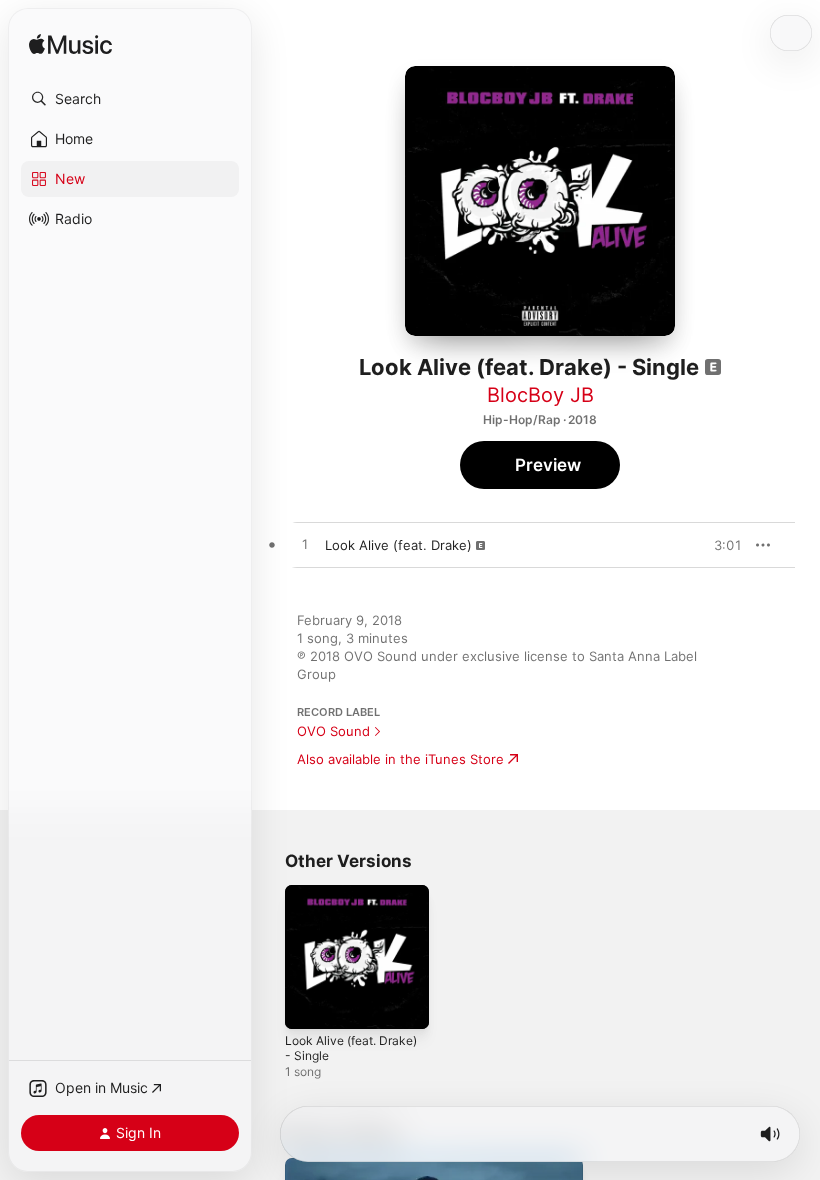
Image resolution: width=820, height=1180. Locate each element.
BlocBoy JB (540, 395)
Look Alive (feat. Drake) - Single (351, 1048)
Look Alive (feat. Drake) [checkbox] (398, 545)
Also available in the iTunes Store (400, 759)
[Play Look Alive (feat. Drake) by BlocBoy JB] (305, 545)
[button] (130, 99)
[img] (70, 45)
